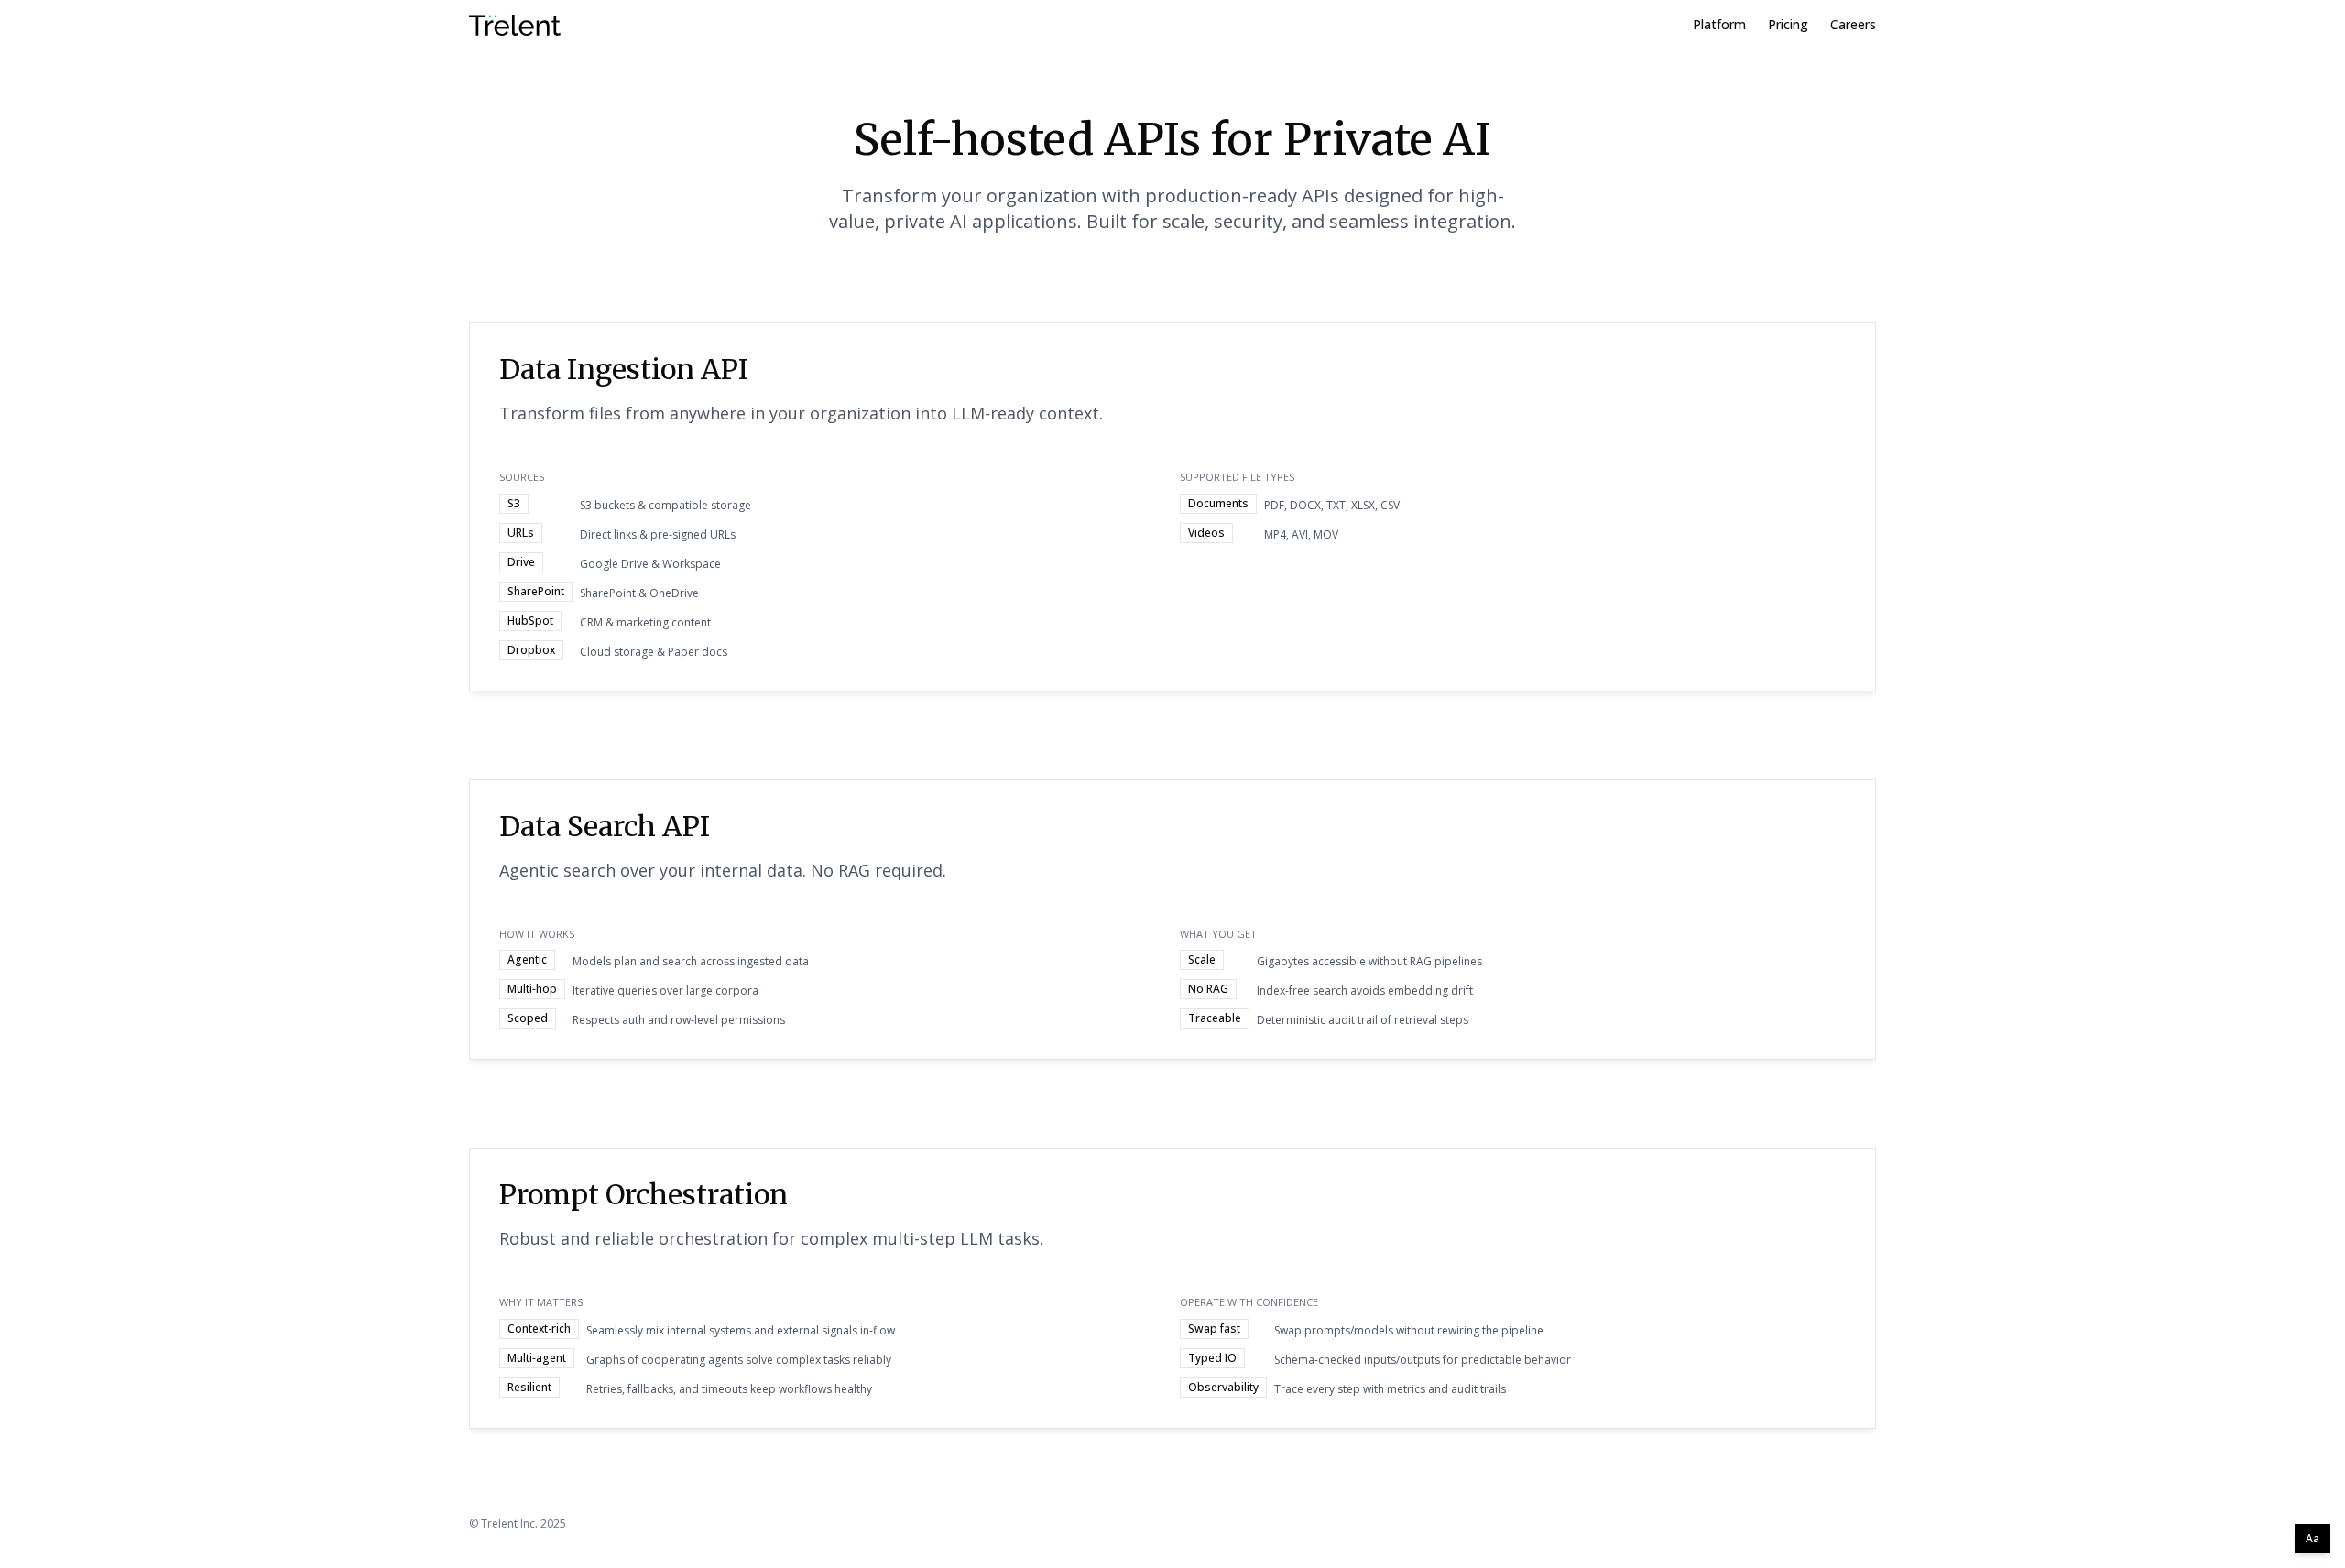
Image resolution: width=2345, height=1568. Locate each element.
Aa (2312, 1538)
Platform (1719, 24)
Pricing (1788, 24)
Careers (1853, 24)
